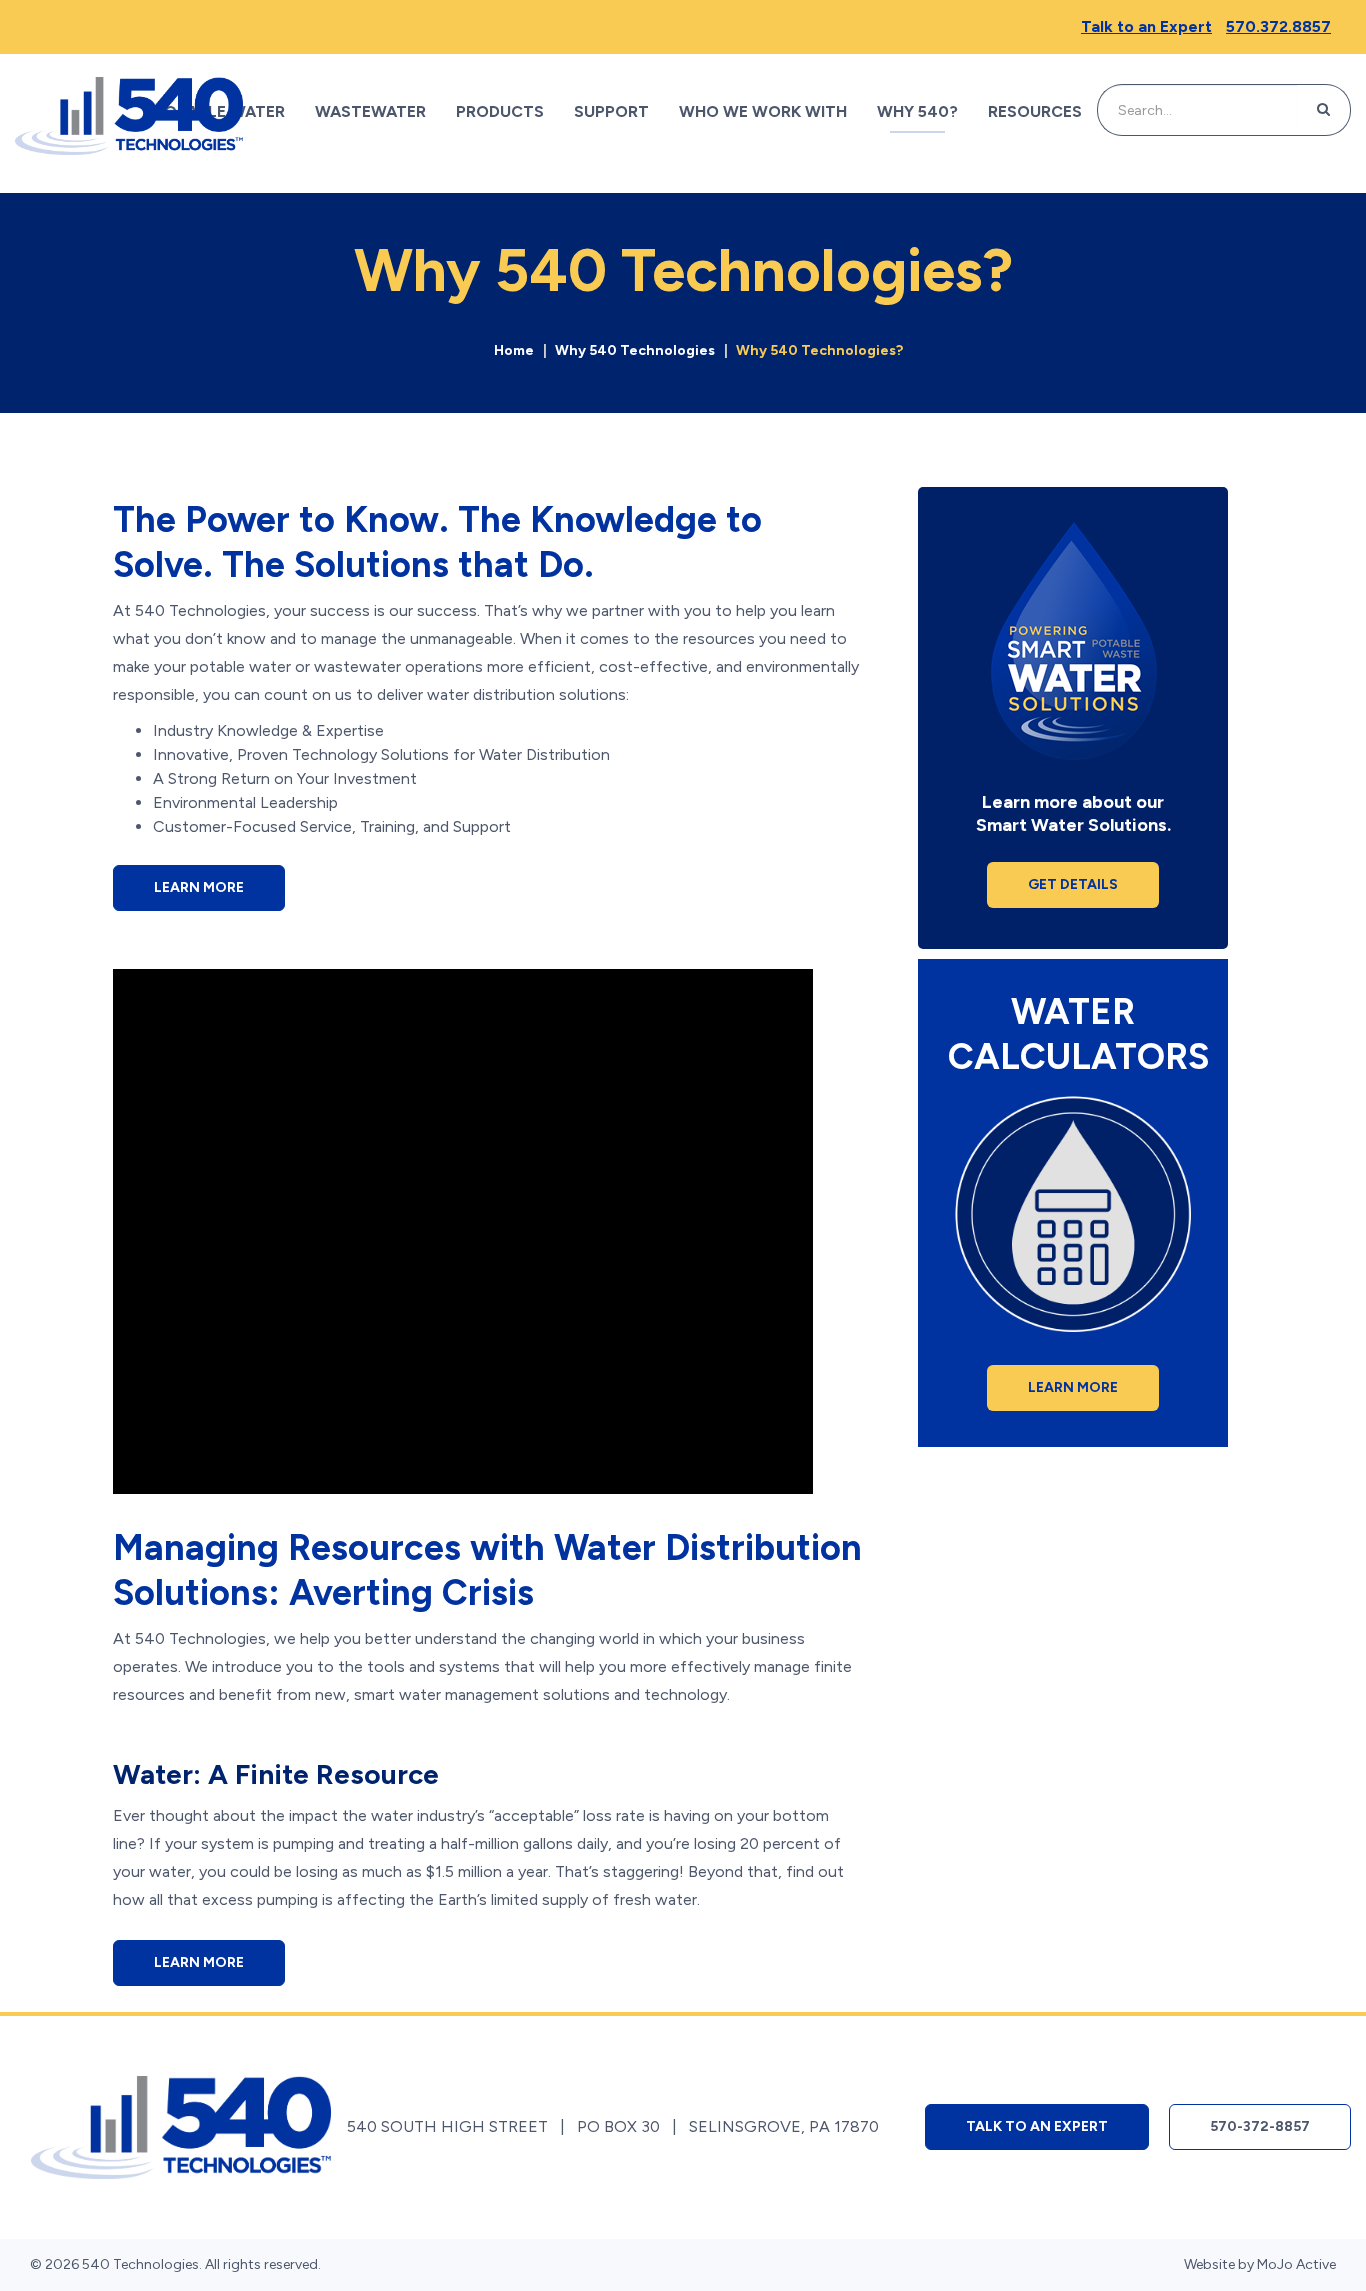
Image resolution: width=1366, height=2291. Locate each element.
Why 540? (917, 111)
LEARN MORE (1073, 1387)
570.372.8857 (1278, 26)
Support (611, 111)
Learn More (199, 887)
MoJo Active (1296, 2264)
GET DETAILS (1073, 884)
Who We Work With (763, 111)
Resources (1035, 111)
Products (500, 111)
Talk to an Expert (1146, 26)
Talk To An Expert (1037, 2126)
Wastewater (370, 111)
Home (514, 350)
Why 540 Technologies (635, 350)
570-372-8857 (1260, 2126)
